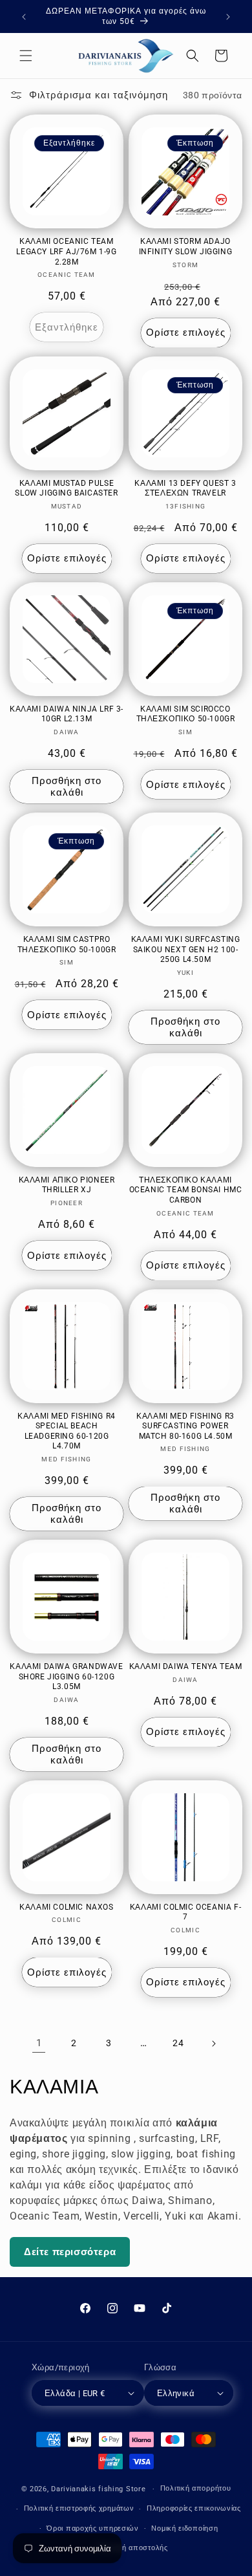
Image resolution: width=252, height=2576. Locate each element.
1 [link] (39, 2043)
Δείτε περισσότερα (70, 2252)
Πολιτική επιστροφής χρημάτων (79, 2508)
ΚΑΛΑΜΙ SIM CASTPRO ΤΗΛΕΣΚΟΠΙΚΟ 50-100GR (67, 944)
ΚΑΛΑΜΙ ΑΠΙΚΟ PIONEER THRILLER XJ (67, 1185)
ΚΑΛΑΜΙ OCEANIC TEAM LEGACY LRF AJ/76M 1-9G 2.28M (66, 251)
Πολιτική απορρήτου (196, 2488)
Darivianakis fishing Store (98, 2489)
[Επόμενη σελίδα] (213, 2044)
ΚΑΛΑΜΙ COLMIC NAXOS (66, 1907)
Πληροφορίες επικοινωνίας (194, 2508)
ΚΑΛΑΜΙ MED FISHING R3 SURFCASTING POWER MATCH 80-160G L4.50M (185, 1426)
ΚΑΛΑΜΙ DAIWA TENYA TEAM (186, 1666)
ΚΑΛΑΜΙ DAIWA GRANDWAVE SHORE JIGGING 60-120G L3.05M (66, 1676)
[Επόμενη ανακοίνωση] (228, 17)
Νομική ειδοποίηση (184, 2528)
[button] (26, 56)
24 (178, 2043)
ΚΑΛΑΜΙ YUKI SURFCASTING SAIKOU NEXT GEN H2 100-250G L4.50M (186, 949)
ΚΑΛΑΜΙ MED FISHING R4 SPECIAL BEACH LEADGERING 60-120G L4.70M (67, 1431)
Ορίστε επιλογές (186, 333)
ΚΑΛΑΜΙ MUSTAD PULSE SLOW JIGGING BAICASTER (66, 488)
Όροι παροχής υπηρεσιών (92, 2528)
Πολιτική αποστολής (132, 2548)
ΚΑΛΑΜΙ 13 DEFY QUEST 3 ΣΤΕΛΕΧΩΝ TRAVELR (185, 488)
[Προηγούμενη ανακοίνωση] (24, 17)
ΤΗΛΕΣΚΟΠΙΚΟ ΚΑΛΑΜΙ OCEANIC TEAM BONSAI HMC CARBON (186, 1190)
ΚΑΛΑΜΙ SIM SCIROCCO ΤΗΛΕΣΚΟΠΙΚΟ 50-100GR (186, 714)
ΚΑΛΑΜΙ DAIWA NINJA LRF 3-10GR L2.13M (67, 714)
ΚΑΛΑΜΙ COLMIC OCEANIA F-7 (185, 1912)
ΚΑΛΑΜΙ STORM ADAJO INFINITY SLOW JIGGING (186, 246)
